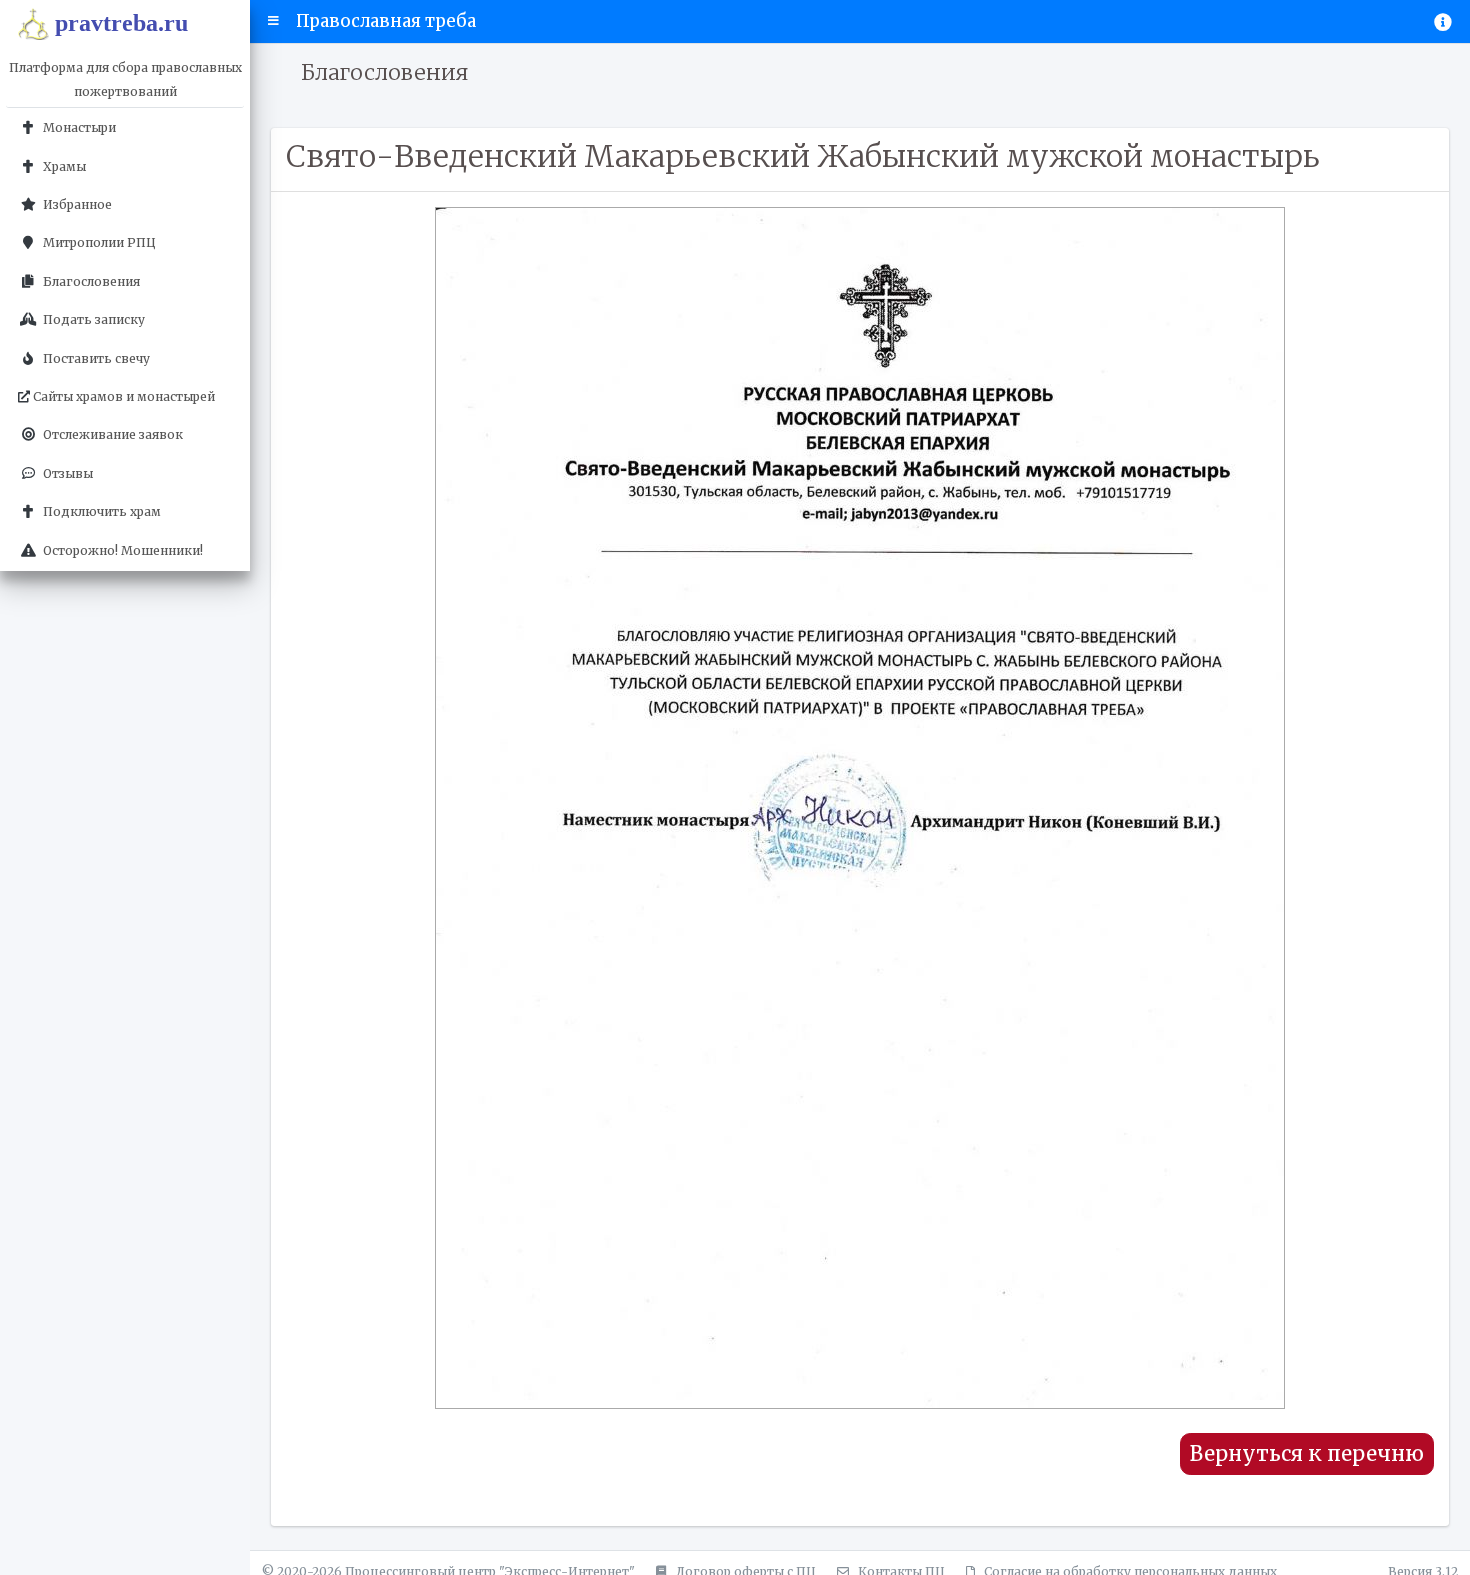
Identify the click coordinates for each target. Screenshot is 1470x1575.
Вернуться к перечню (1307, 1454)
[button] (273, 21)
